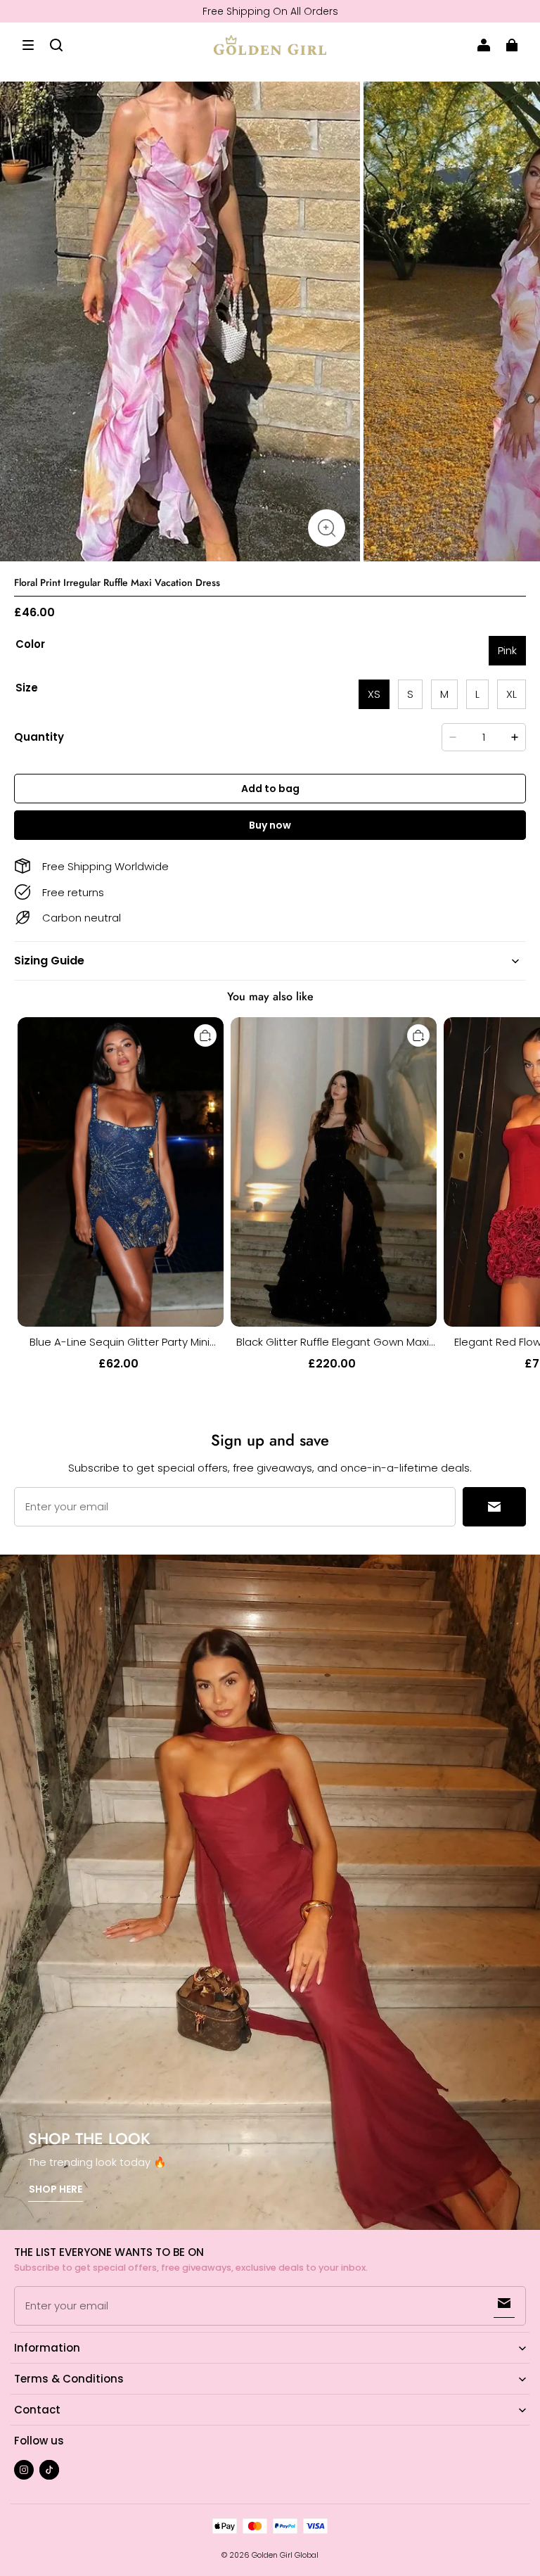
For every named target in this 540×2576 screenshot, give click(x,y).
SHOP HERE (56, 2189)
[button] (28, 45)
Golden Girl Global (285, 2555)
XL (512, 694)
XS (374, 694)
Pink (507, 650)
